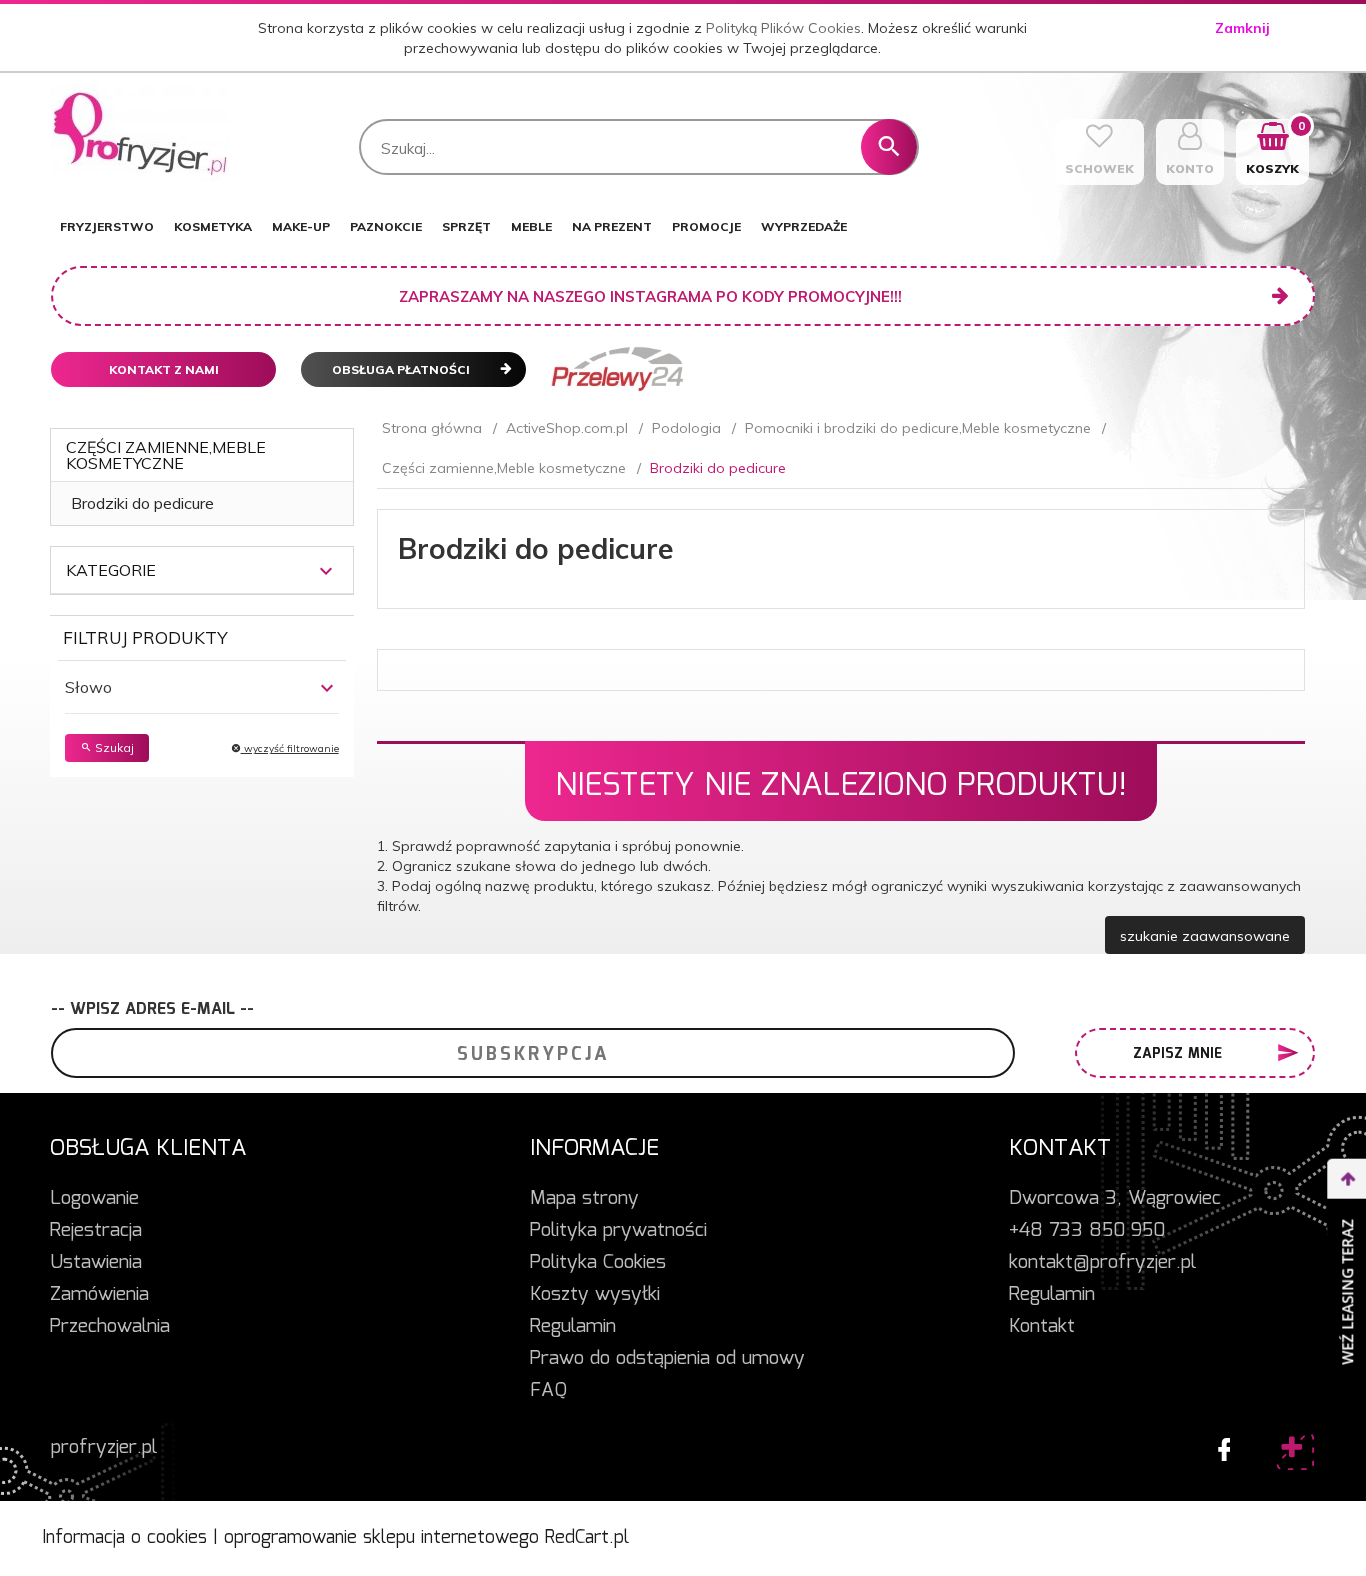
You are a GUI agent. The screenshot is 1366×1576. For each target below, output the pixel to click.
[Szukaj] (889, 147)
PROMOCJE (706, 226)
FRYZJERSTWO (107, 226)
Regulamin (573, 1327)
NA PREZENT (612, 226)
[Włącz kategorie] (326, 571)
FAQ (548, 1391)
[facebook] (1219, 1445)
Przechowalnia (110, 1327)
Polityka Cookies (598, 1263)
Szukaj (113, 747)
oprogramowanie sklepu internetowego (381, 1538)
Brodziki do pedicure (142, 503)
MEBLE (531, 226)
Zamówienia (99, 1295)
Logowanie (94, 1199)
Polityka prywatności (618, 1231)
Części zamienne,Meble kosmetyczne (166, 455)
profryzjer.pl (104, 1448)
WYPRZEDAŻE (804, 226)
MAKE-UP (301, 226)
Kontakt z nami (164, 369)
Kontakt (1042, 1327)
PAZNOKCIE (386, 226)
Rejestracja (96, 1231)
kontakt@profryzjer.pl (1102, 1263)
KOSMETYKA (213, 226)
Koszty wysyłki (595, 1295)
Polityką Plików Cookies (783, 28)
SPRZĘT (466, 226)
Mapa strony (584, 1199)
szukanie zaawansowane (1205, 936)
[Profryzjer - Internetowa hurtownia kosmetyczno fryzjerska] (140, 134)
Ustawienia (96, 1263)
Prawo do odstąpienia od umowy (667, 1359)
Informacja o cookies (124, 1538)
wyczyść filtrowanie (290, 748)
